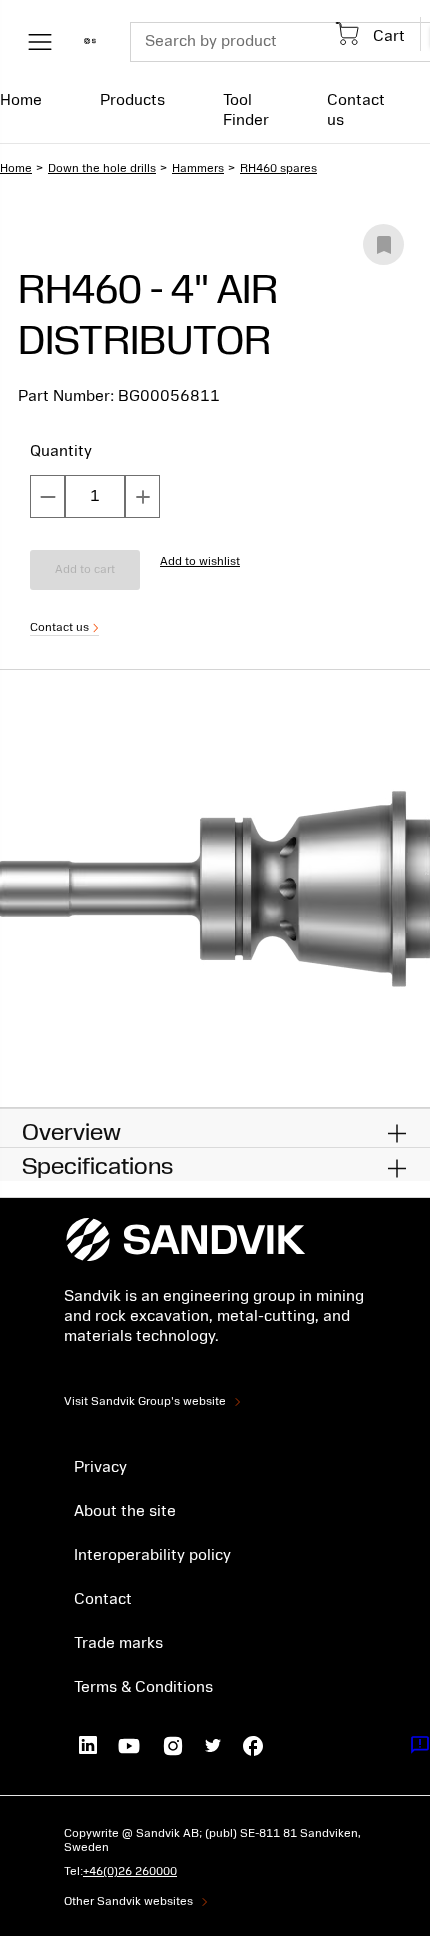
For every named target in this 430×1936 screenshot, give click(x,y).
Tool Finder (246, 110)
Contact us (356, 110)
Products (132, 100)
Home (21, 100)
